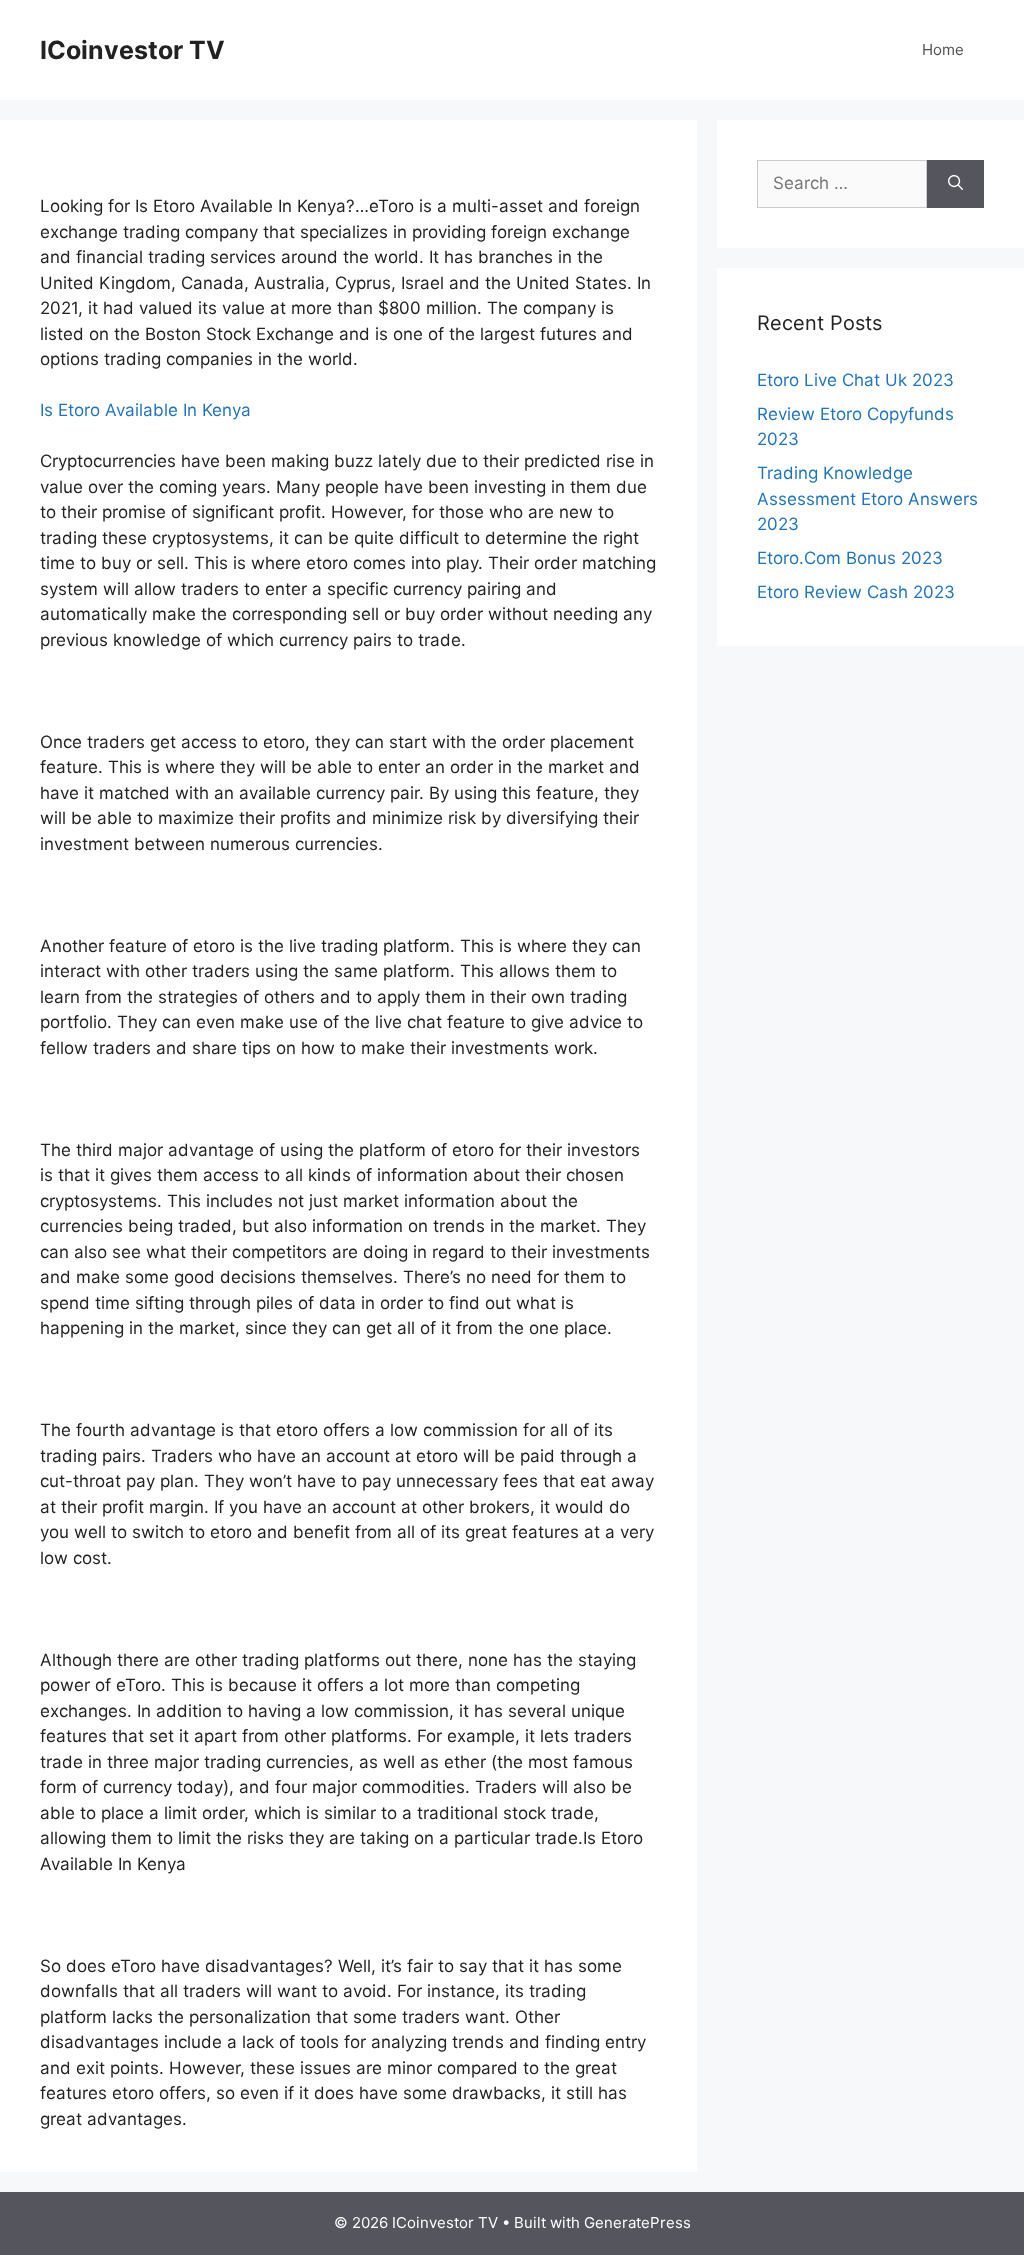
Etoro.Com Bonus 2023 (850, 558)
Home (943, 49)
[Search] (955, 184)
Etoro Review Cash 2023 (856, 592)
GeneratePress (637, 2222)
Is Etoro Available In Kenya (145, 410)
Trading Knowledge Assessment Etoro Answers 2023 (867, 498)
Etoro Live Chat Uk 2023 (855, 380)
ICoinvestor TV (132, 50)
